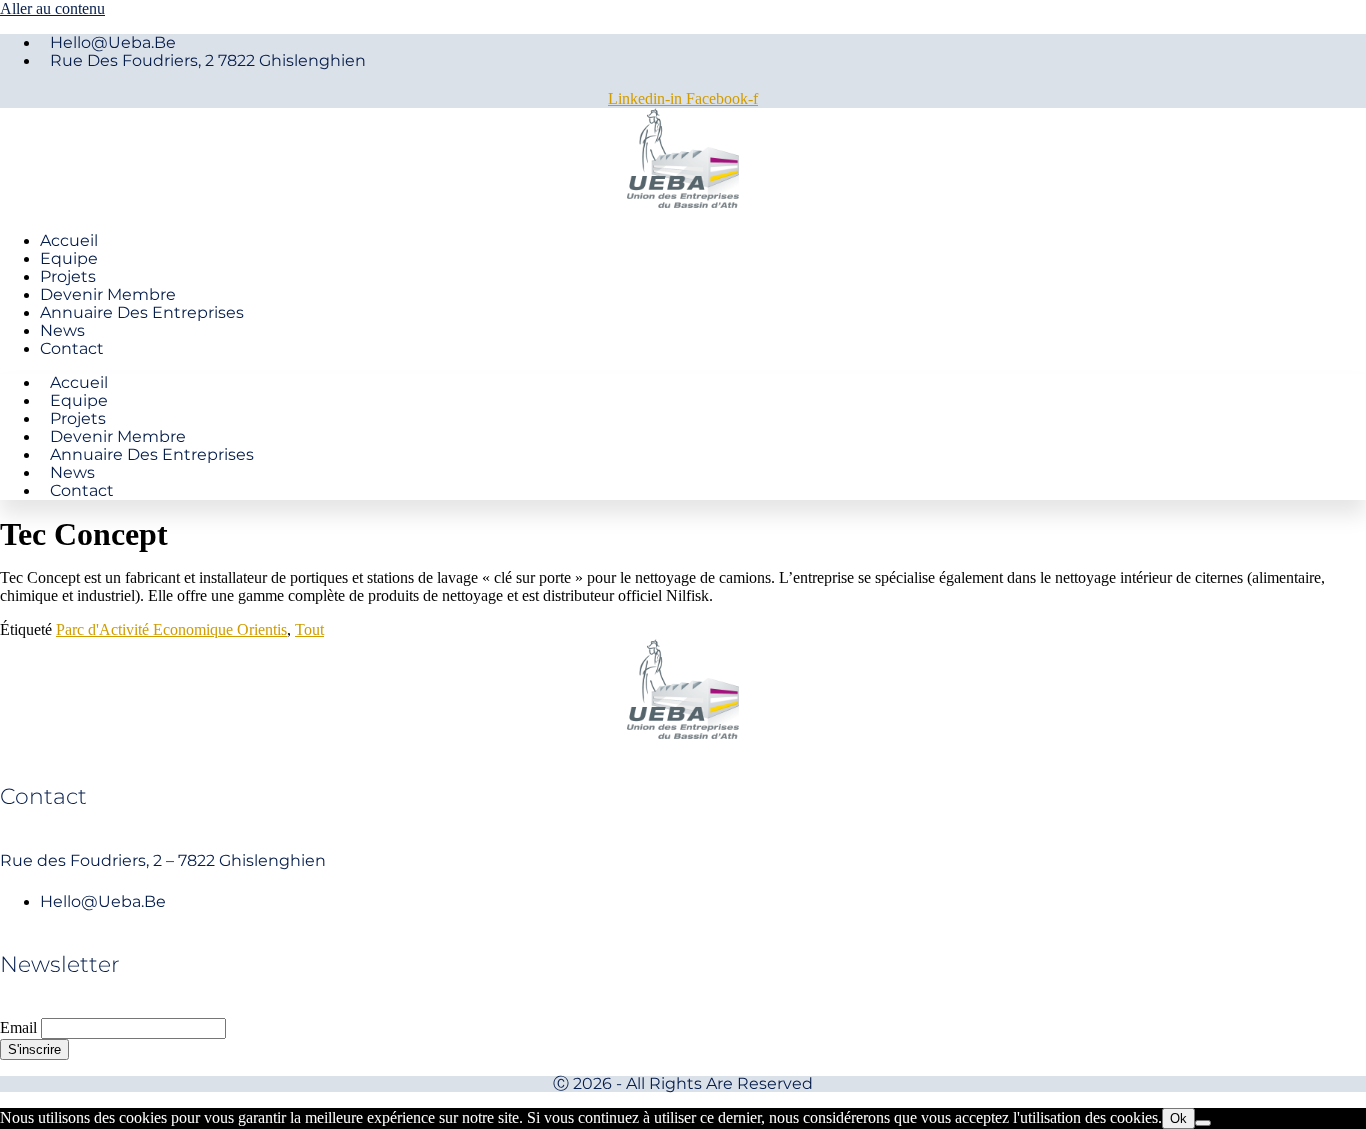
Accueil (69, 240)
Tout (309, 629)
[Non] (1203, 1123)
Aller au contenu (52, 8)
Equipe (69, 258)
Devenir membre (108, 294)
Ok (1178, 1118)
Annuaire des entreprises (142, 312)
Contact (72, 348)
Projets (68, 276)
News (62, 330)
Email (18, 1027)
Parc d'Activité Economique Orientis (171, 629)
